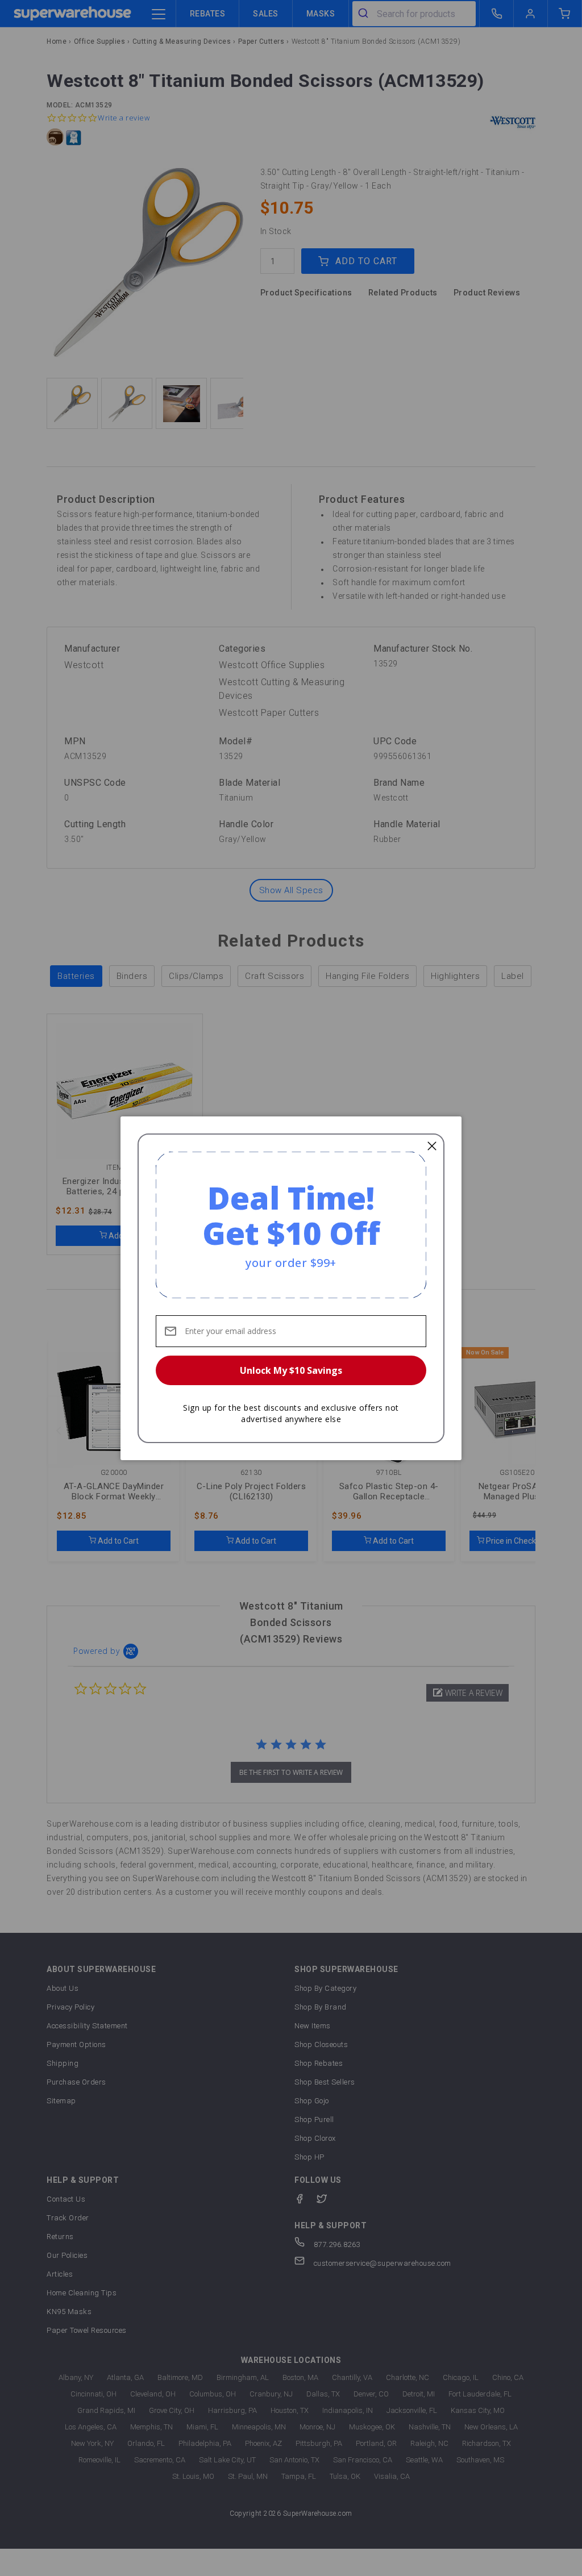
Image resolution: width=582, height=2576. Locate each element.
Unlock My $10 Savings (291, 1370)
